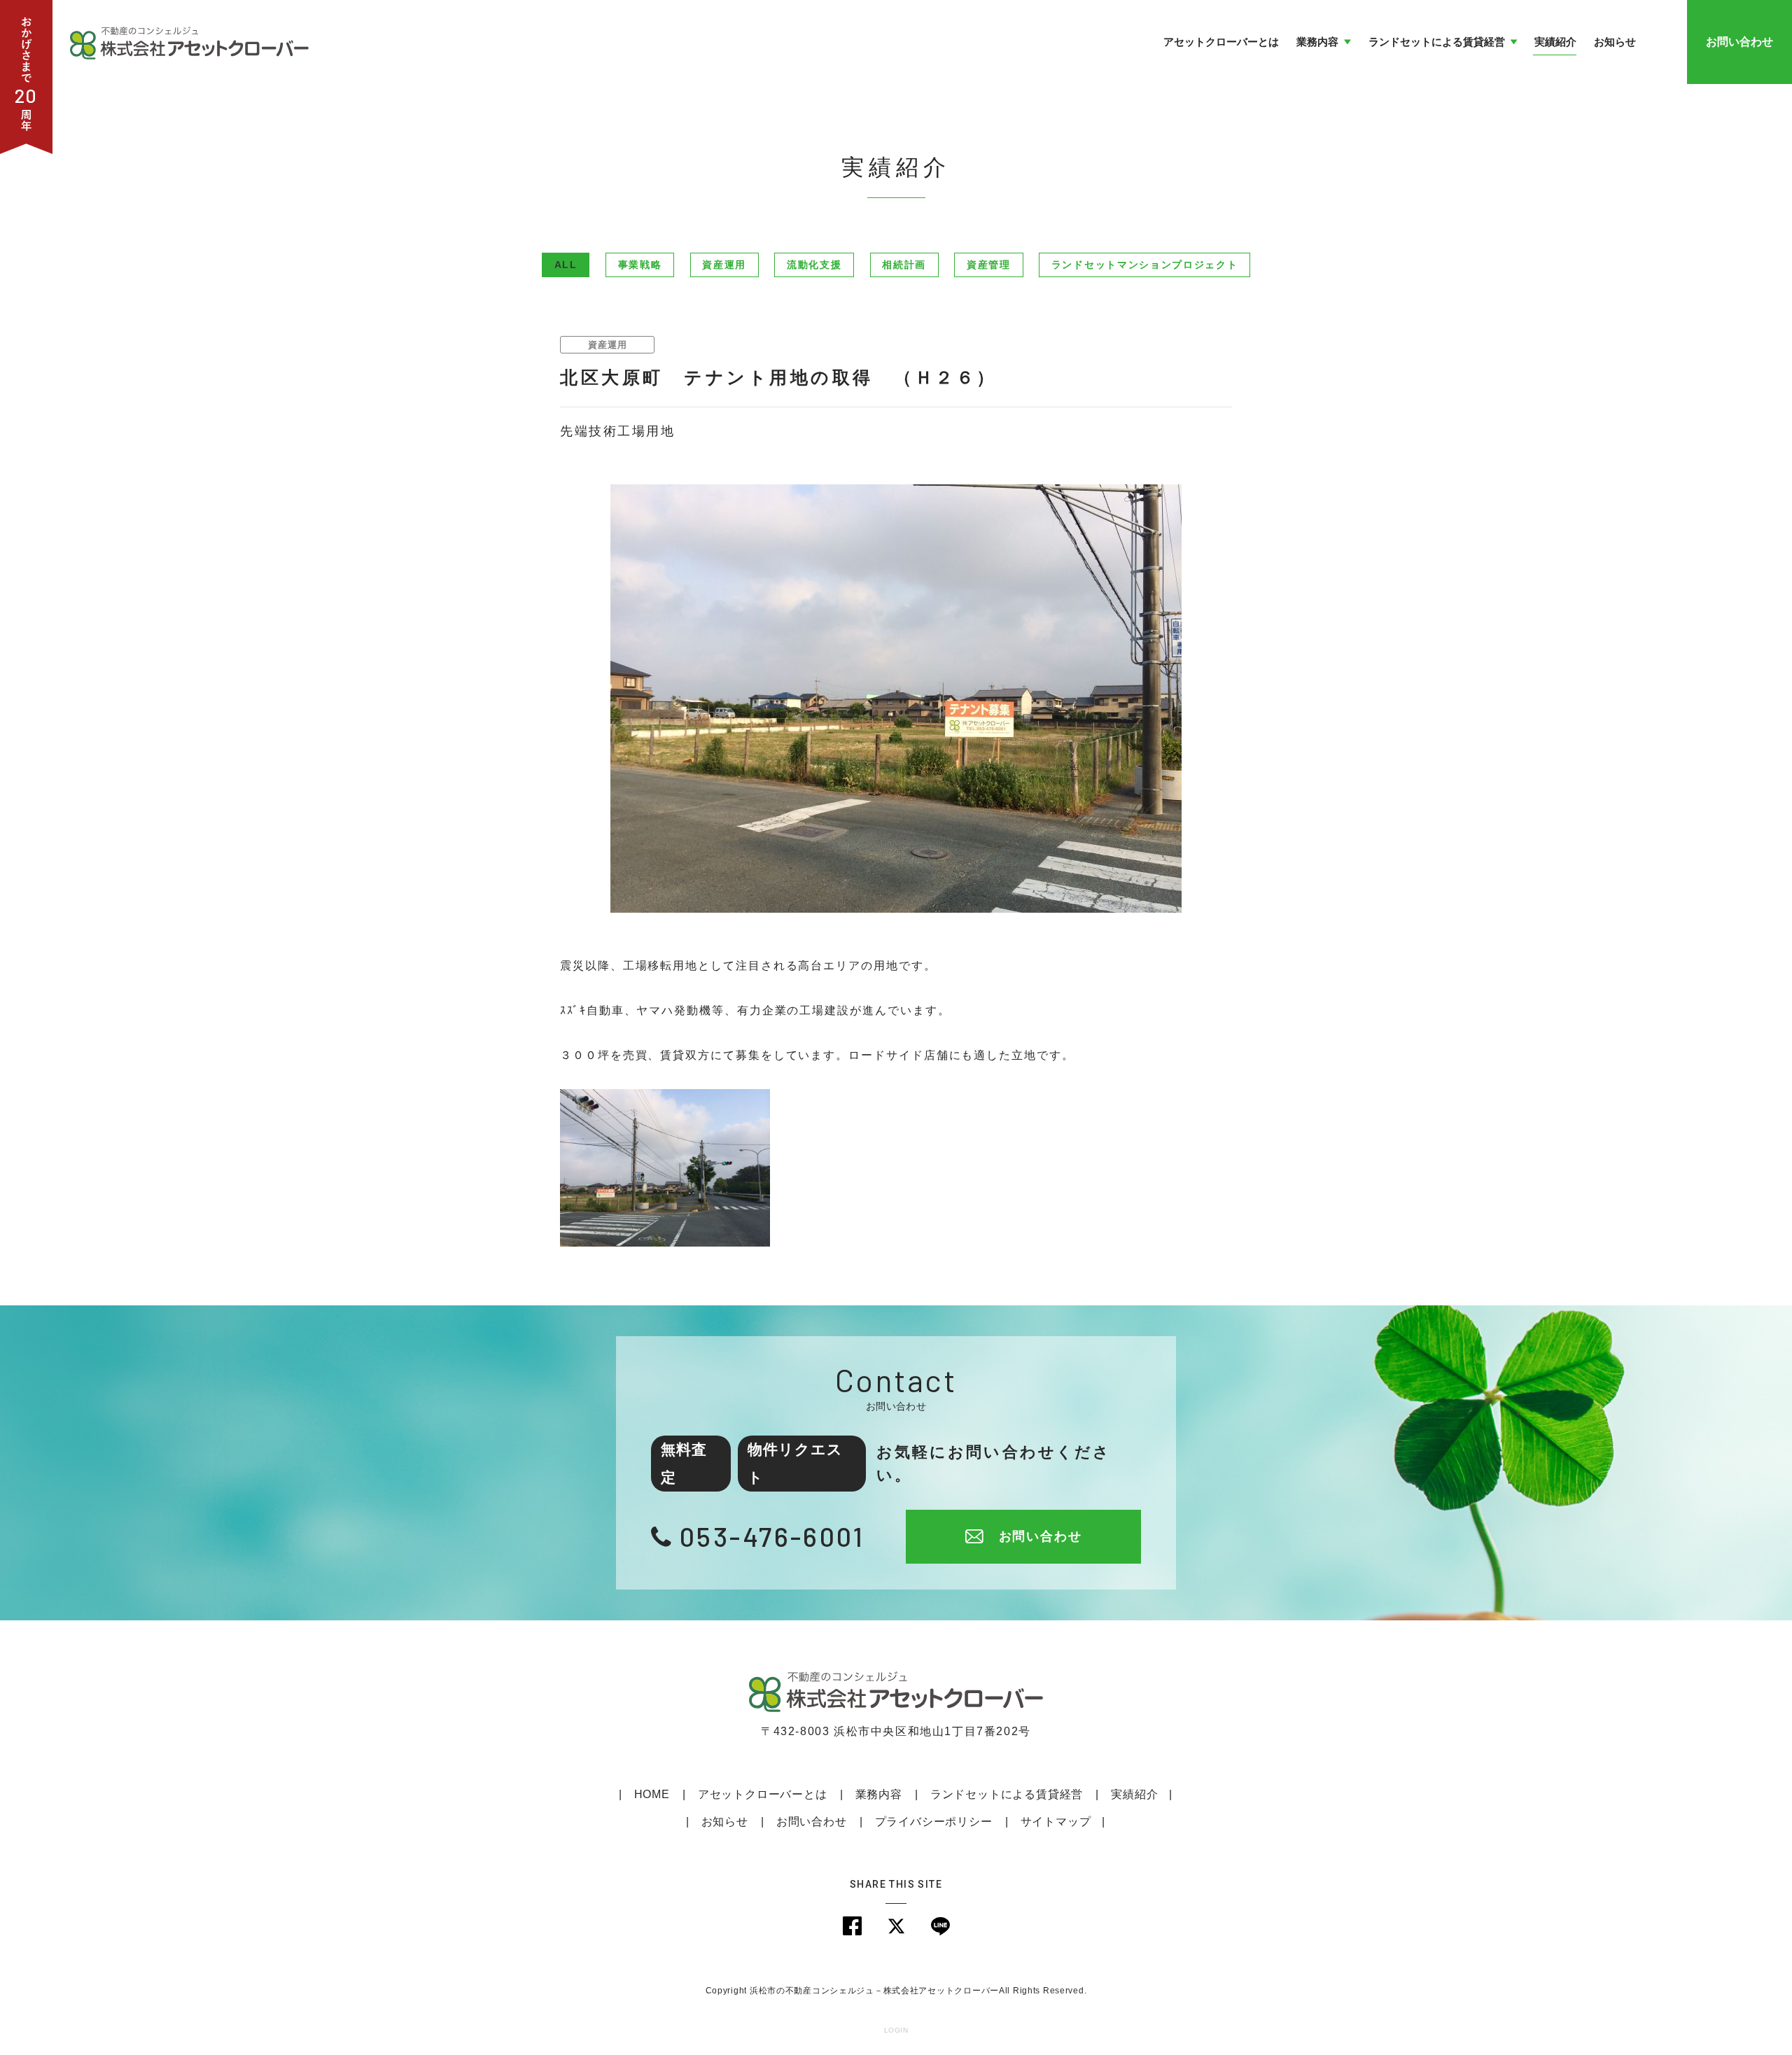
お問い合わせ (1739, 42)
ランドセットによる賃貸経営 (1007, 1794)
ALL (566, 265)
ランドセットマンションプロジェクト (1145, 265)
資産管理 (989, 265)
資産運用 (724, 265)
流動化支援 (814, 265)
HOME (652, 1794)
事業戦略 (640, 265)
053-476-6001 (772, 1536)
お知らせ (725, 1822)
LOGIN (896, 2030)
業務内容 (879, 1794)
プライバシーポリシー (934, 1822)
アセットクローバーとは (763, 1794)
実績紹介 (1134, 1794)
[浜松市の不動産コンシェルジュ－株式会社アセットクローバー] (189, 41)
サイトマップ (1056, 1822)
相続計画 (904, 265)
